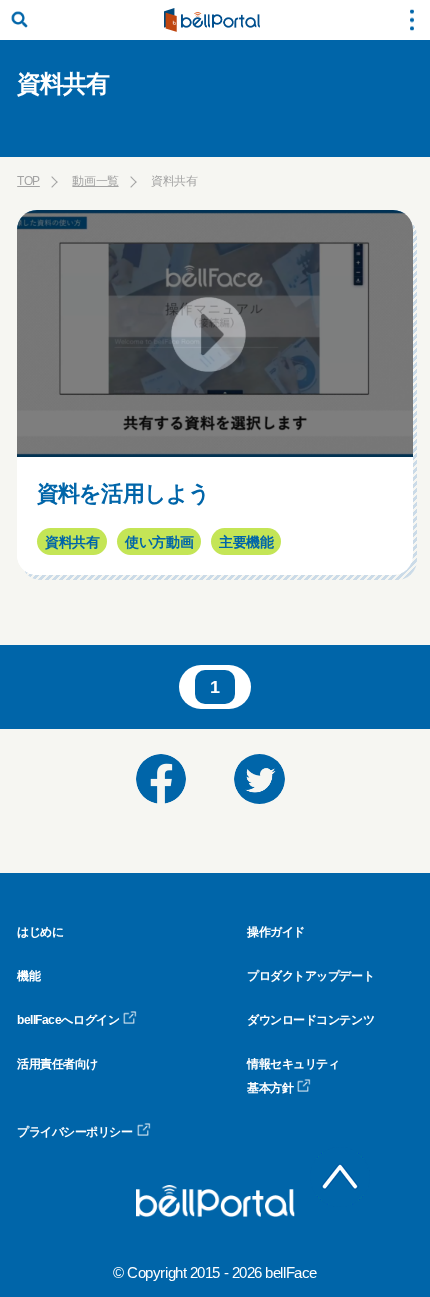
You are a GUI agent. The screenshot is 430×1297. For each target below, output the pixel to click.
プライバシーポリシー (75, 1132)
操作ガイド (276, 932)
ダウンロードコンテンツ (310, 1020)
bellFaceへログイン (68, 1020)
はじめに (40, 932)
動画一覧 (95, 181)
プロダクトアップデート (310, 976)
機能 (28, 976)
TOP (28, 181)
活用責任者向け (57, 1064)
